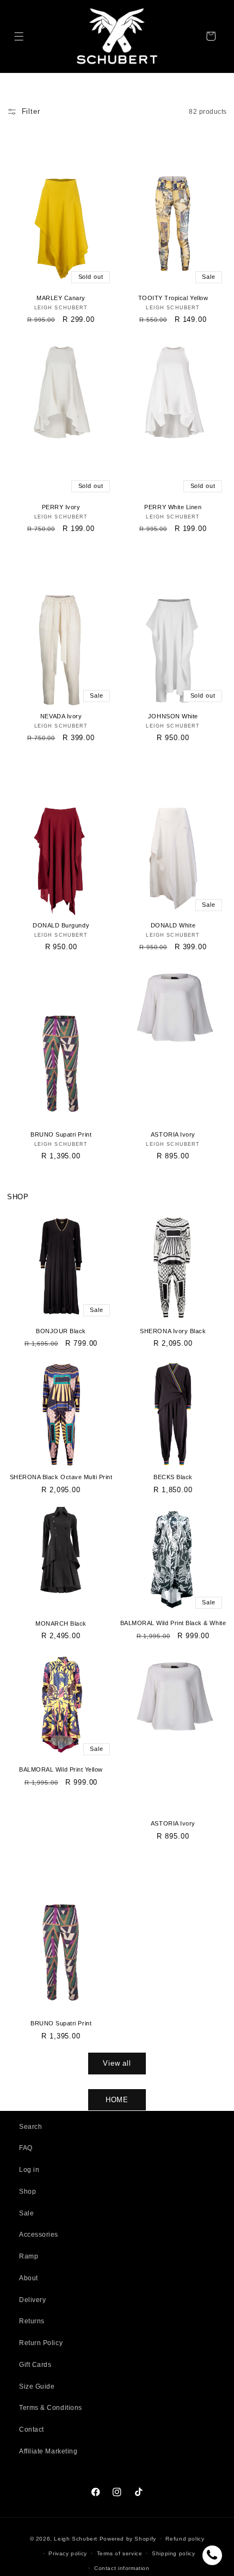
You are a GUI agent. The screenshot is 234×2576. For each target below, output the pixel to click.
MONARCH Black (61, 1623)
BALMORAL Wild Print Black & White (173, 1623)
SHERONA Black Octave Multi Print (61, 1477)
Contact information (122, 2568)
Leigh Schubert (76, 2539)
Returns (32, 2321)
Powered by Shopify (128, 2539)
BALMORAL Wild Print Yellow (61, 1769)
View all (117, 2063)
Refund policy (185, 2539)
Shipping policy (173, 2553)
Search (30, 2127)
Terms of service (120, 2553)
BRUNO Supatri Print (61, 1134)
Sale (26, 2213)
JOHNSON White (173, 716)
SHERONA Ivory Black (173, 1331)
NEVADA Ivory (61, 716)
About (29, 2278)
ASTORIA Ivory (173, 1134)
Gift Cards (35, 2365)
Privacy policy (68, 2553)
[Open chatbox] (212, 2555)
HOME (117, 2100)
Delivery (32, 2300)
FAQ (26, 2148)
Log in (29, 2170)
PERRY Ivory (61, 507)
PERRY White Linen (173, 507)
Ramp (29, 2256)
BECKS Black (173, 1477)
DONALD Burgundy (61, 925)
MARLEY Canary (61, 298)
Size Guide (37, 2386)
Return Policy (41, 2343)
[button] (19, 36)
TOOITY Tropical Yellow (173, 298)
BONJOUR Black (61, 1331)
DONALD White (173, 925)
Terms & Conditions (51, 2408)
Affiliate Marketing (48, 2451)
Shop (27, 2192)
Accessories (39, 2235)
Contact (32, 2430)
